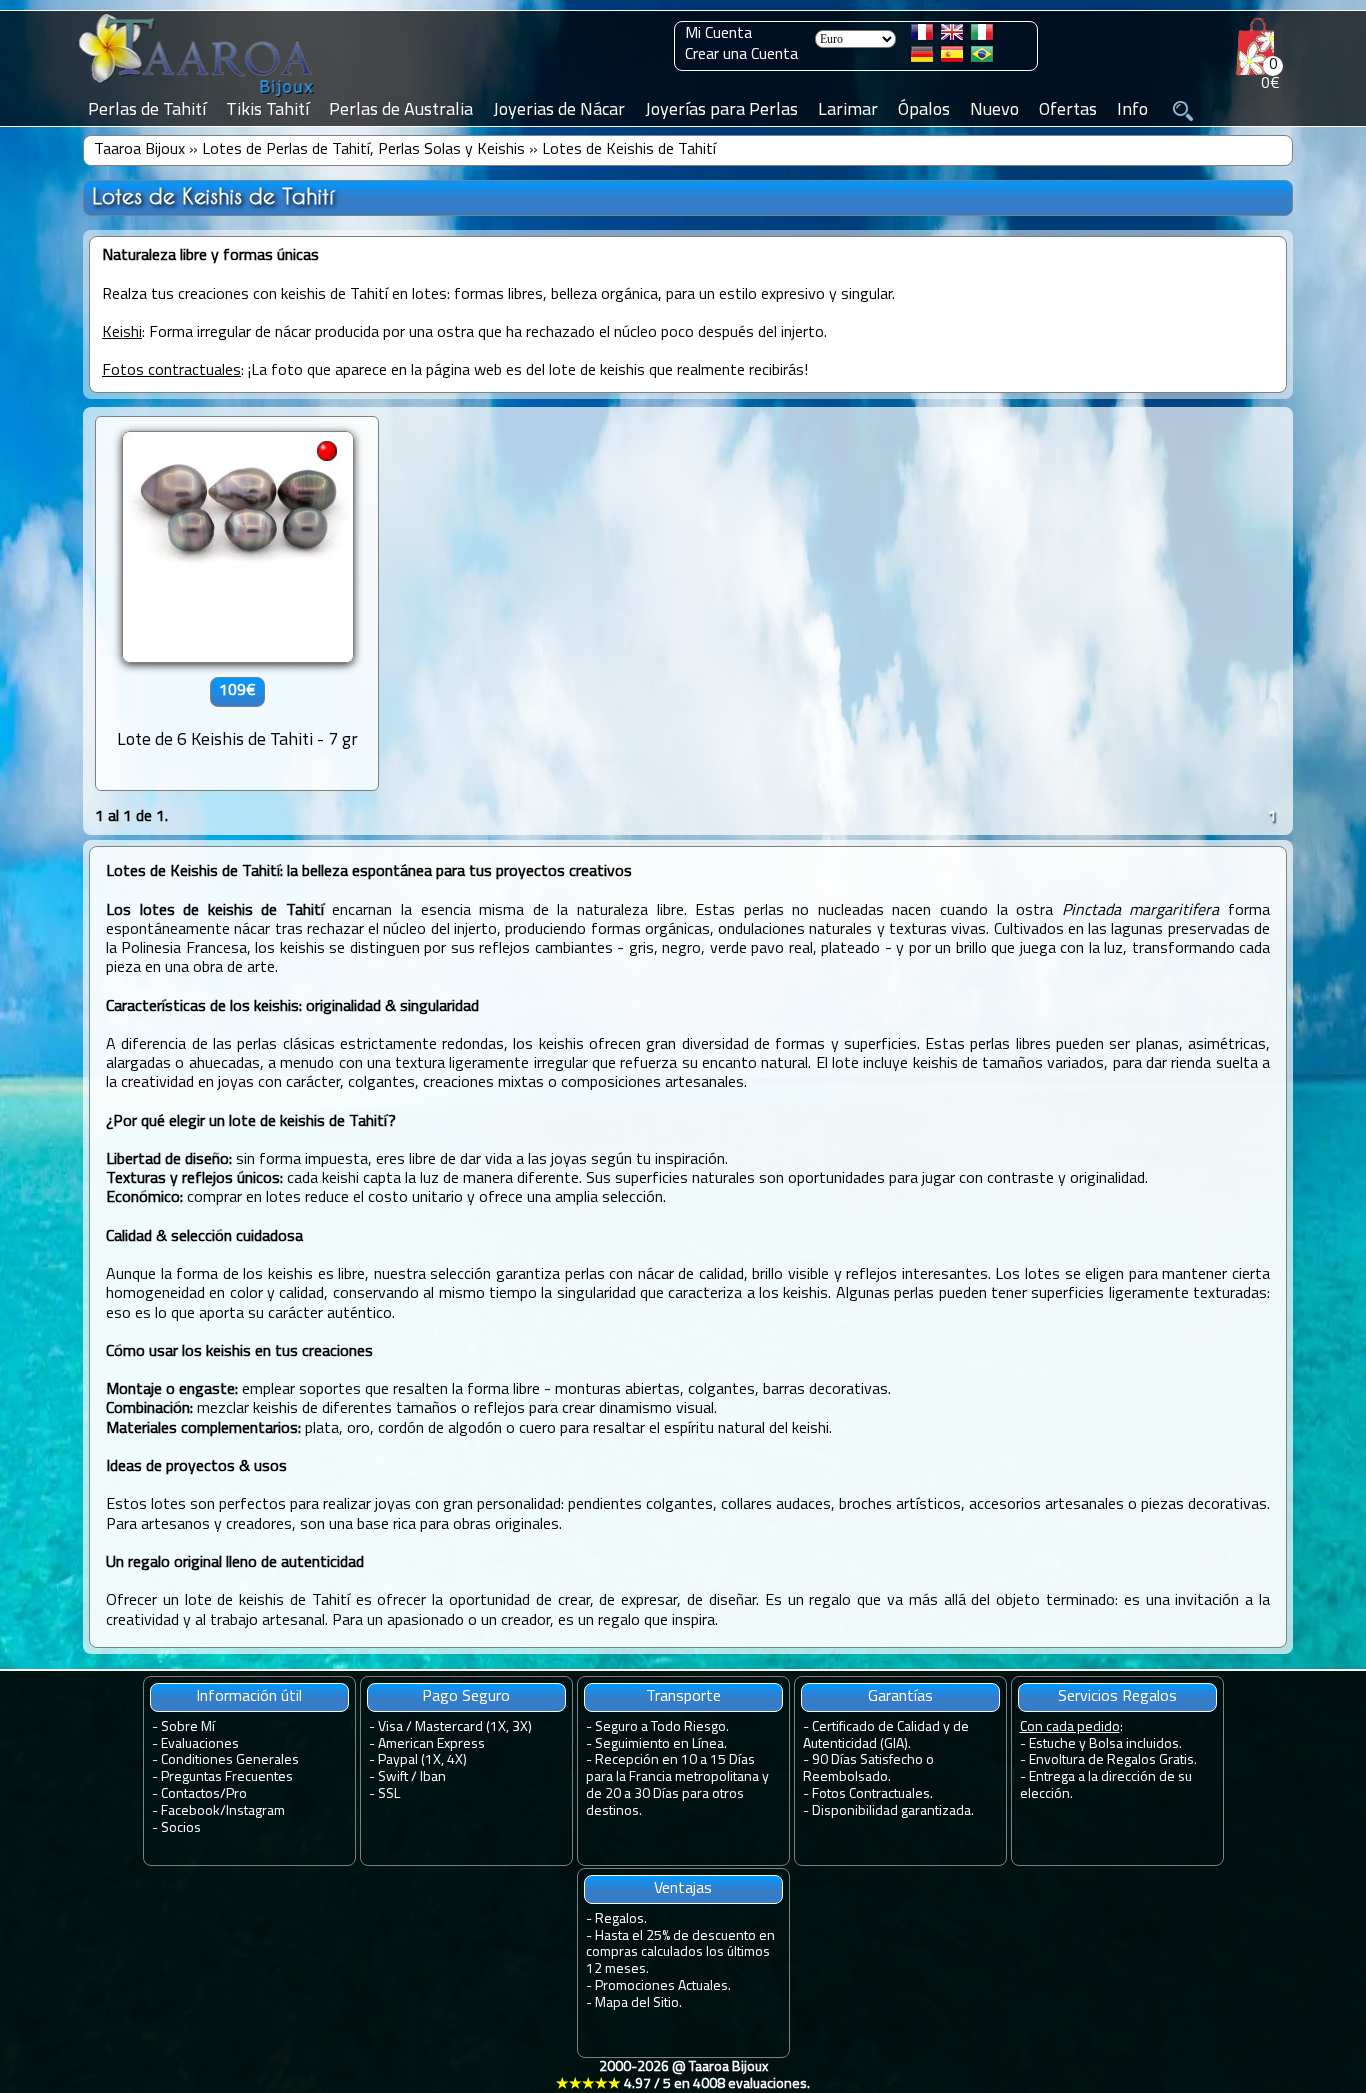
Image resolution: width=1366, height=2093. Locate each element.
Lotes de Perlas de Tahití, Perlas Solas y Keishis (363, 150)
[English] (952, 36)
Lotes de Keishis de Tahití (629, 150)
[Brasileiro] (982, 58)
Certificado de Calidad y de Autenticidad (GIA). (886, 1736)
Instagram (255, 1811)
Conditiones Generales (230, 1760)
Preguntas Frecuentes (227, 1777)
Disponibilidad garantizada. (893, 1811)
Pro (236, 1794)
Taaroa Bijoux (139, 150)
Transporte (683, 1697)
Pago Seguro (466, 1697)
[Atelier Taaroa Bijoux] (198, 97)
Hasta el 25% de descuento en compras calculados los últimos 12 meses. (680, 1953)
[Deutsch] (922, 58)
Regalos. (621, 1919)
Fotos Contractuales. (872, 1794)
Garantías (900, 1697)
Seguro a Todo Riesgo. (662, 1727)
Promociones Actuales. (663, 1986)
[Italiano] (982, 36)
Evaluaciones (200, 1744)
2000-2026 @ (683, 2076)
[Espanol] (952, 58)
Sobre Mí (188, 1727)
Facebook (190, 1811)
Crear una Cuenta (741, 55)
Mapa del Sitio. (638, 2003)
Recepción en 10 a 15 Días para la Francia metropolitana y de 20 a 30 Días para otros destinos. (677, 1785)
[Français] (922, 36)
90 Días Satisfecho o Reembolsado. (868, 1769)
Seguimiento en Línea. (661, 1744)
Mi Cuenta (718, 34)
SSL (389, 1794)
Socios (181, 1828)
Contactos (190, 1794)
